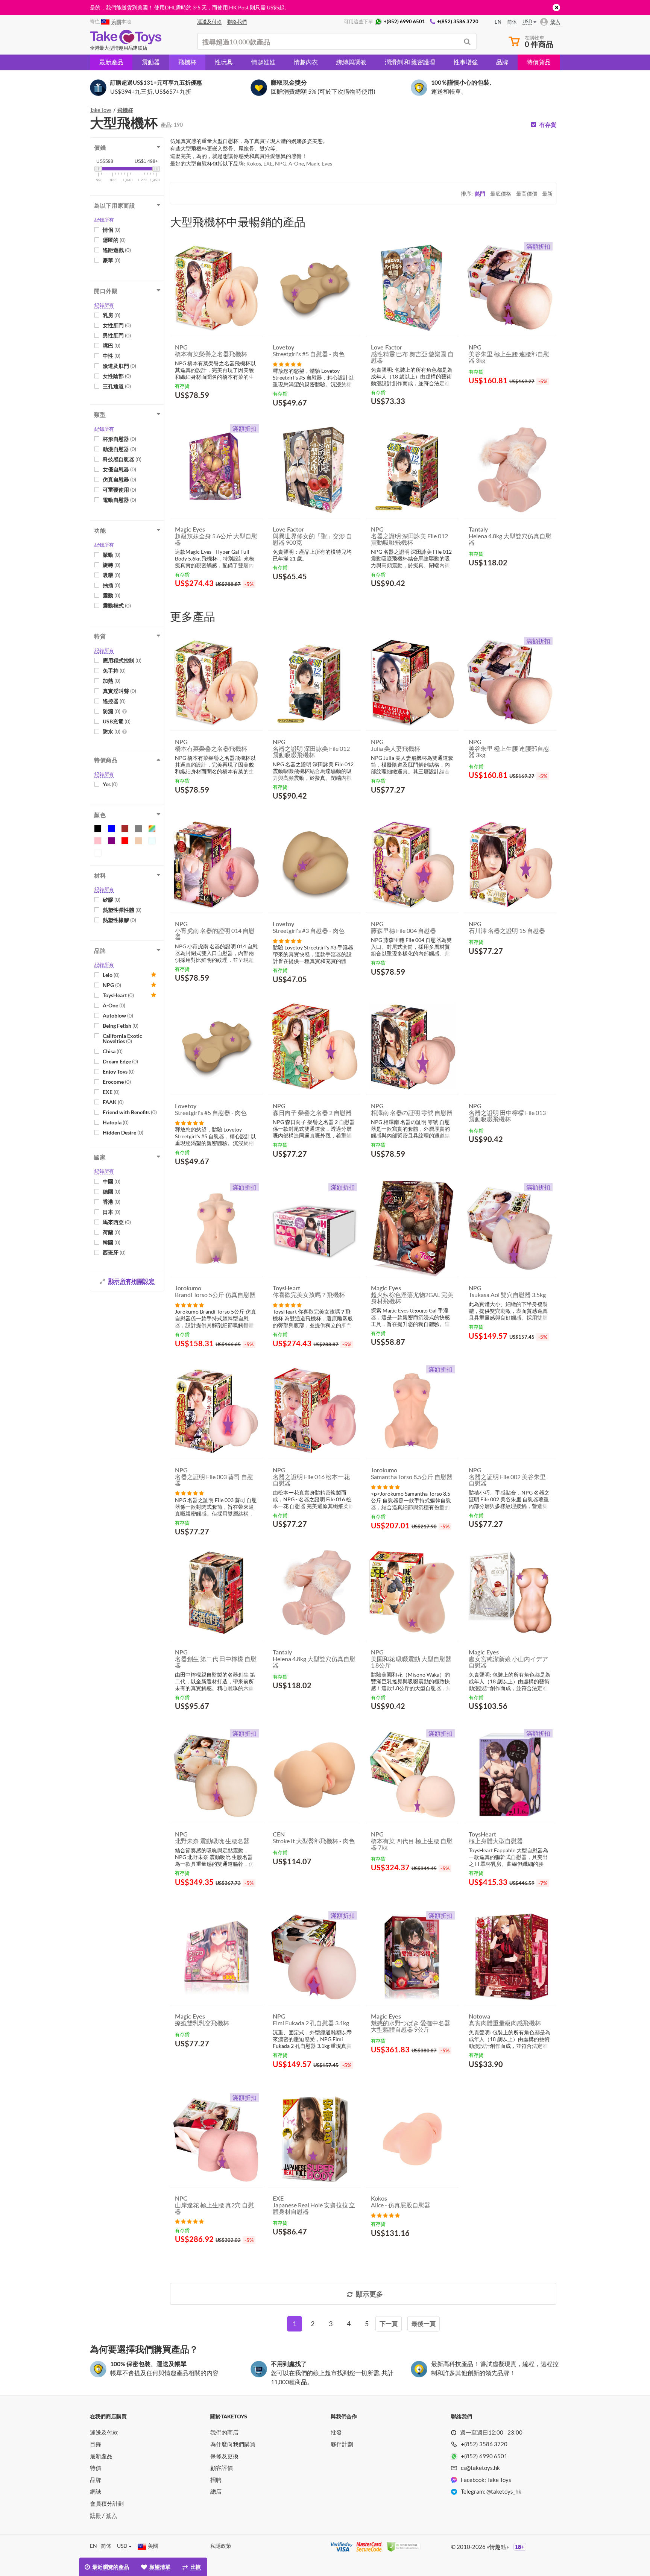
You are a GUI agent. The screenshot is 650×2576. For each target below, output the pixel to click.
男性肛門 (117, 335)
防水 (112, 731)
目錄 (96, 2444)
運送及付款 (104, 2432)
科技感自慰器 (122, 459)
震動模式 (117, 605)
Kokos (254, 163)
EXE (111, 1092)
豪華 (112, 260)
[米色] (138, 841)
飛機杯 (187, 62)
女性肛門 (117, 325)
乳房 (112, 315)
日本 (112, 1212)
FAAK (113, 1102)
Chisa (113, 1051)
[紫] (111, 841)
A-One (114, 1005)
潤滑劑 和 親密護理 (410, 62)
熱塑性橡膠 (119, 920)
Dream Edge (120, 1061)
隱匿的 (114, 240)
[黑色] (98, 829)
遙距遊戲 (117, 250)
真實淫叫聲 (119, 691)
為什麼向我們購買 (233, 2444)
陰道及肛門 (119, 366)
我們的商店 (224, 2432)
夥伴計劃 (342, 2444)
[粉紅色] (98, 841)
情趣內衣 (306, 62)
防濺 (112, 711)
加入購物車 (197, 413)
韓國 (112, 1242)
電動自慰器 (119, 500)
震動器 (151, 62)
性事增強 (466, 62)
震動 (112, 595)
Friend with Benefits (130, 1112)
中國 (112, 1181)
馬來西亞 (117, 1222)
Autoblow (118, 1015)
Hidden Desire (123, 1132)
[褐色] (125, 829)
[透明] (152, 841)
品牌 (502, 62)
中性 (112, 356)
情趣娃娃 (263, 62)
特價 (96, 2468)
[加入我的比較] (254, 413)
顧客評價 (222, 2468)
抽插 (112, 585)
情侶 (112, 230)
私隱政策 (221, 2546)
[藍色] (111, 829)
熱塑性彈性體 (122, 910)
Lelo (111, 975)
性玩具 (224, 62)
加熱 (112, 681)
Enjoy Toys (119, 1072)
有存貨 (548, 125)
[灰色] (138, 829)
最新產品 (111, 62)
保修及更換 (224, 2456)
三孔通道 (117, 386)
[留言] (287, 364)
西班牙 (114, 1252)
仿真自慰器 (119, 479)
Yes (110, 784)
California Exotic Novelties (122, 1038)
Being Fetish (121, 1026)
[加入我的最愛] (243, 414)
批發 (336, 2432)
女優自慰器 (119, 469)
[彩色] (152, 829)
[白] (98, 853)
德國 (112, 1192)
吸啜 (112, 575)
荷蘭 (112, 1232)
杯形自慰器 (119, 439)
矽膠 (112, 900)
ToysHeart (118, 995)
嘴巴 (112, 346)
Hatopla (116, 1122)
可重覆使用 (119, 490)
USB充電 (117, 721)
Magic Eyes (319, 163)
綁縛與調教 (351, 62)
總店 (216, 2491)
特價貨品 (539, 62)
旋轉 (112, 565)
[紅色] (125, 841)
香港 (112, 1202)
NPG (112, 985)
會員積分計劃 (107, 2503)
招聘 (216, 2480)
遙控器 (114, 701)
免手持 (114, 671)
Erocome (117, 1082)
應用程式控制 (122, 660)
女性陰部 (117, 376)
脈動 (112, 555)
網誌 (96, 2491)
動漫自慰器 (119, 449)
